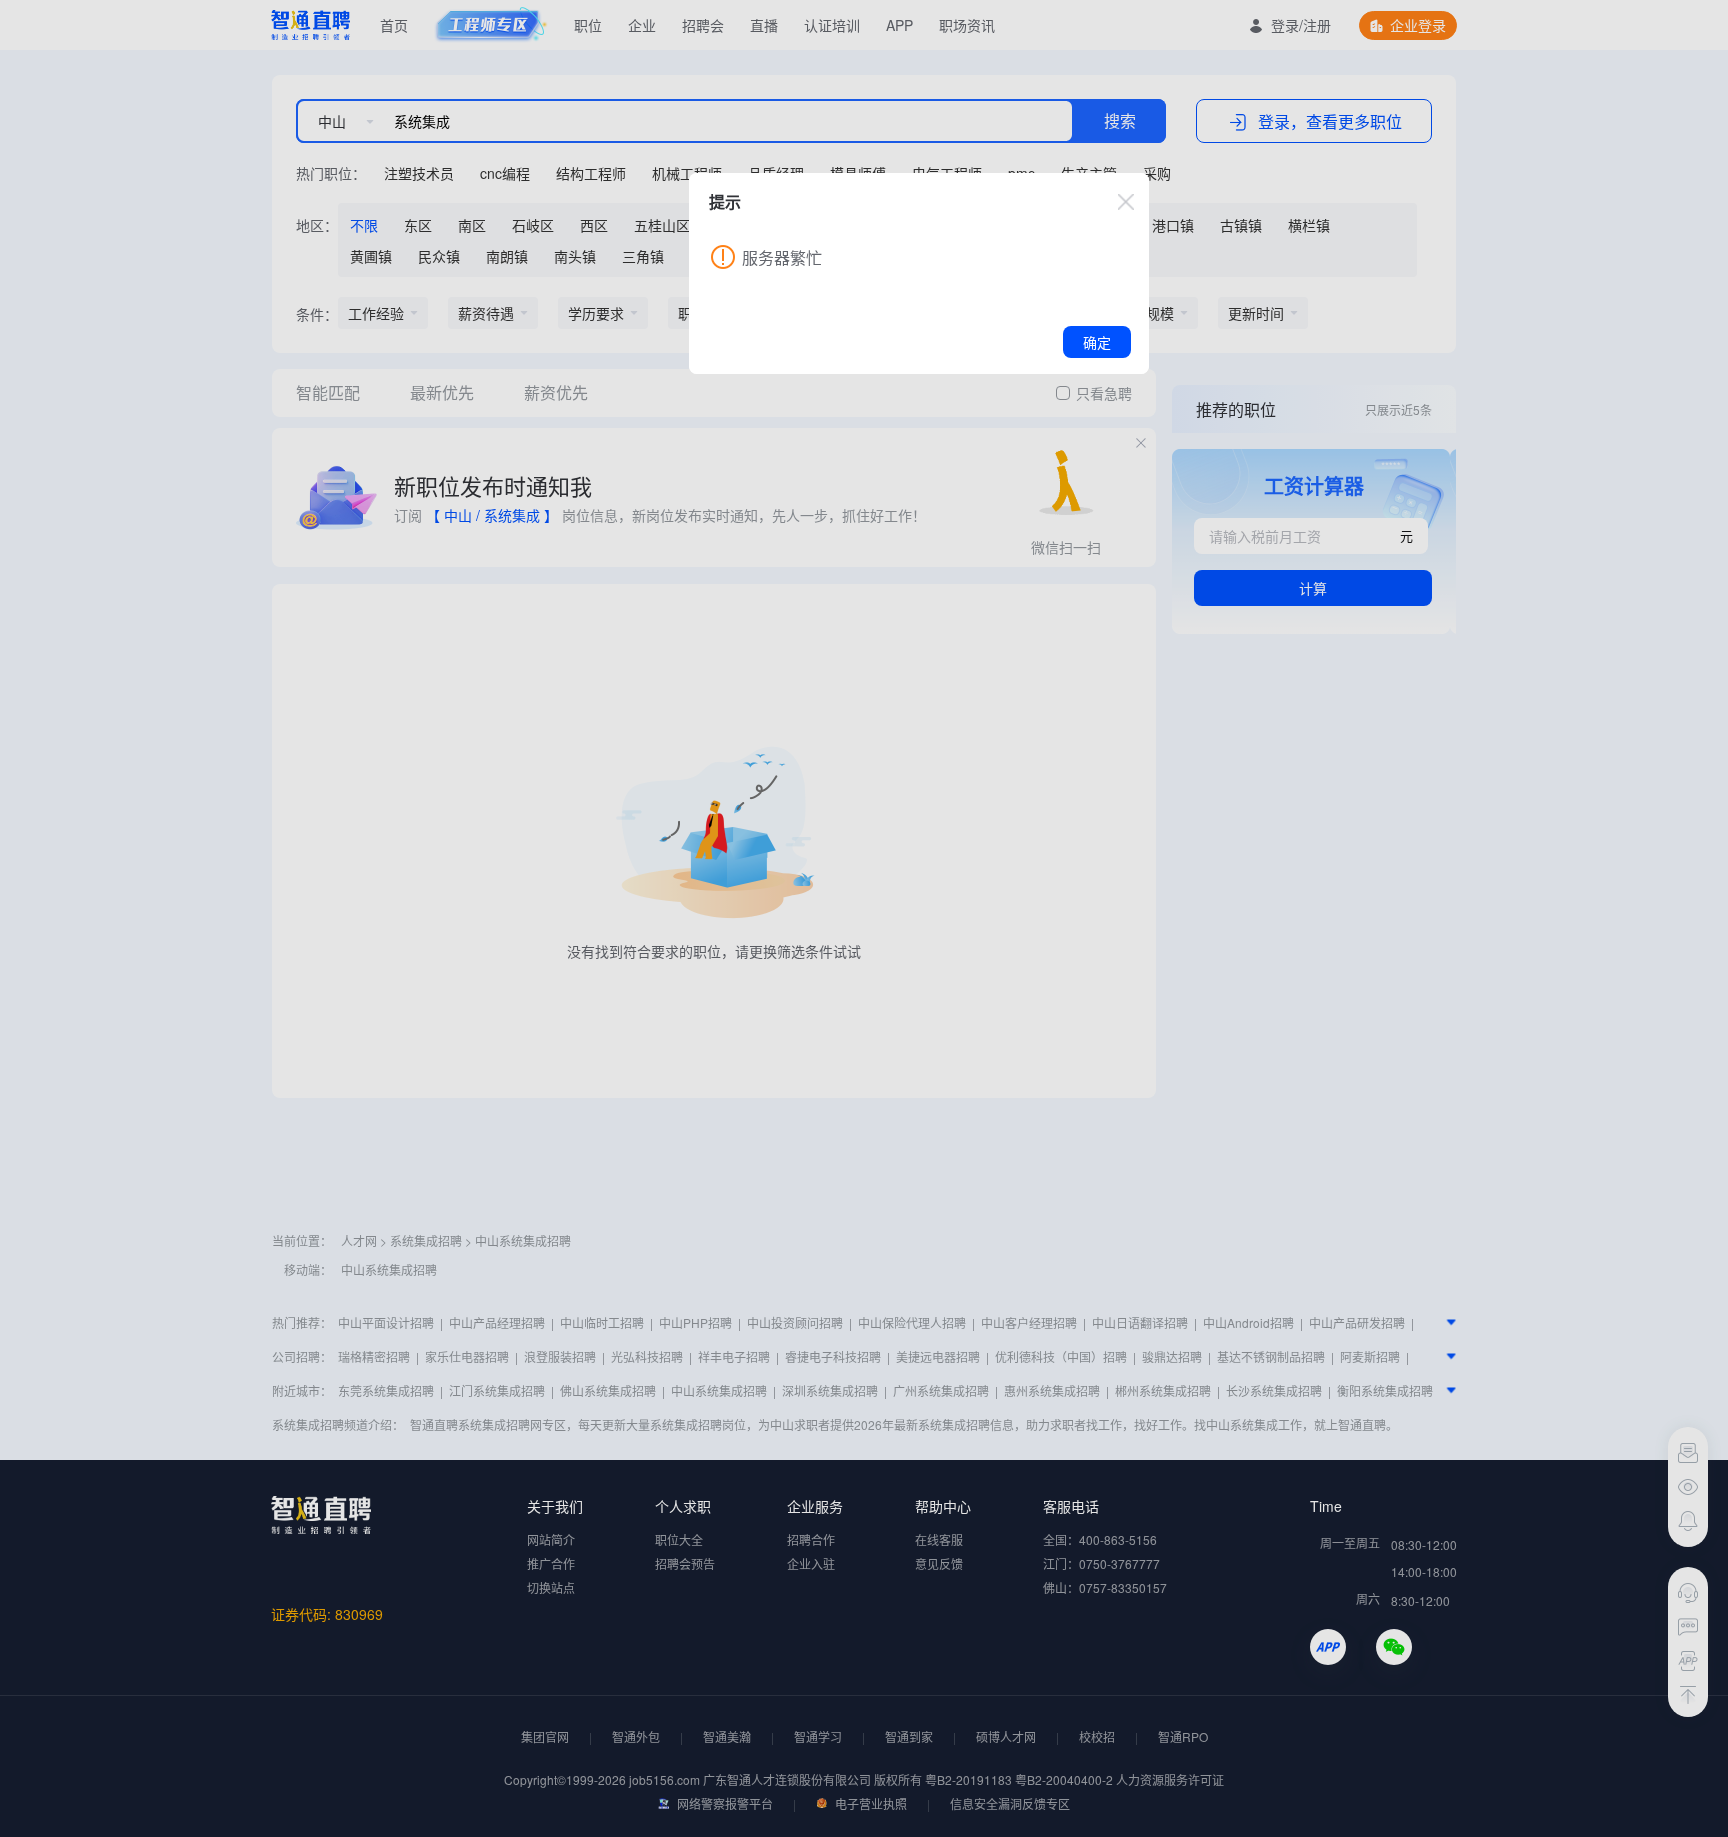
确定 (1097, 342)
